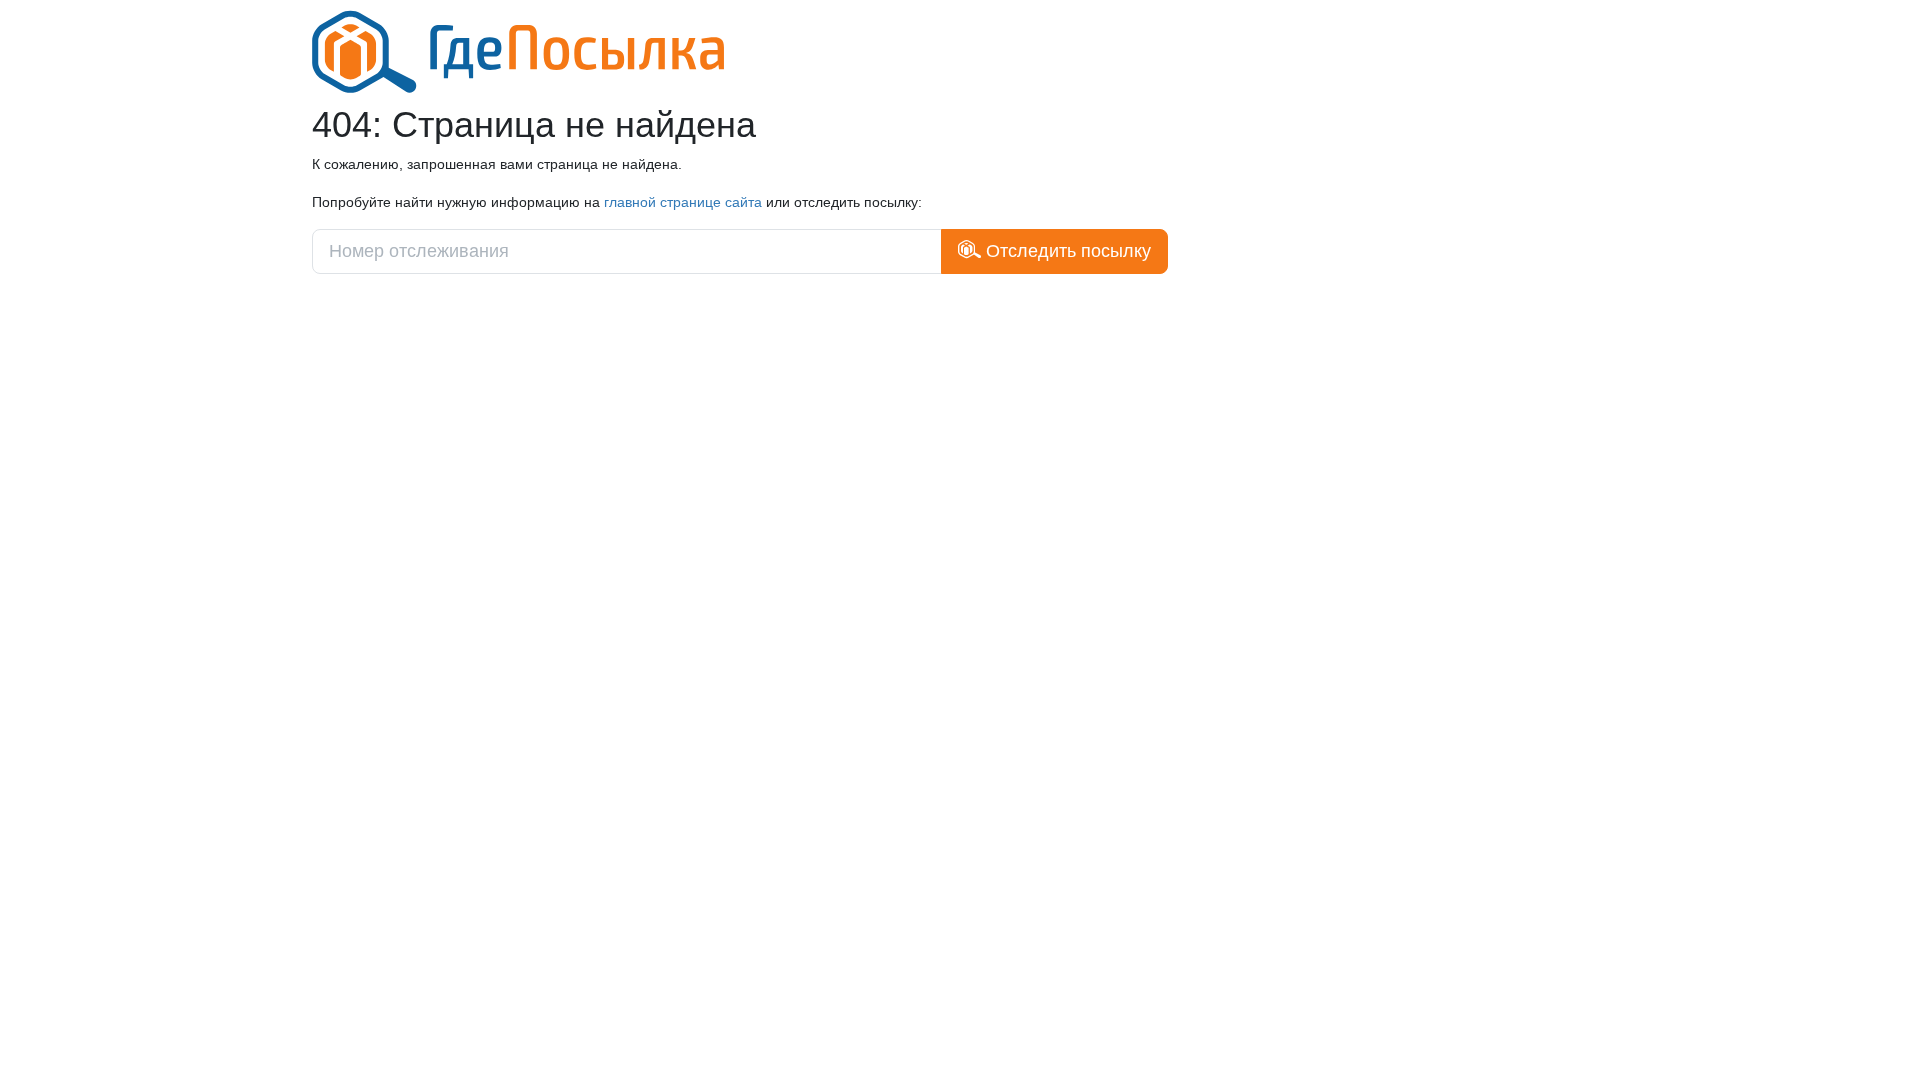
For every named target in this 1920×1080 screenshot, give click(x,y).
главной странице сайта (683, 202)
